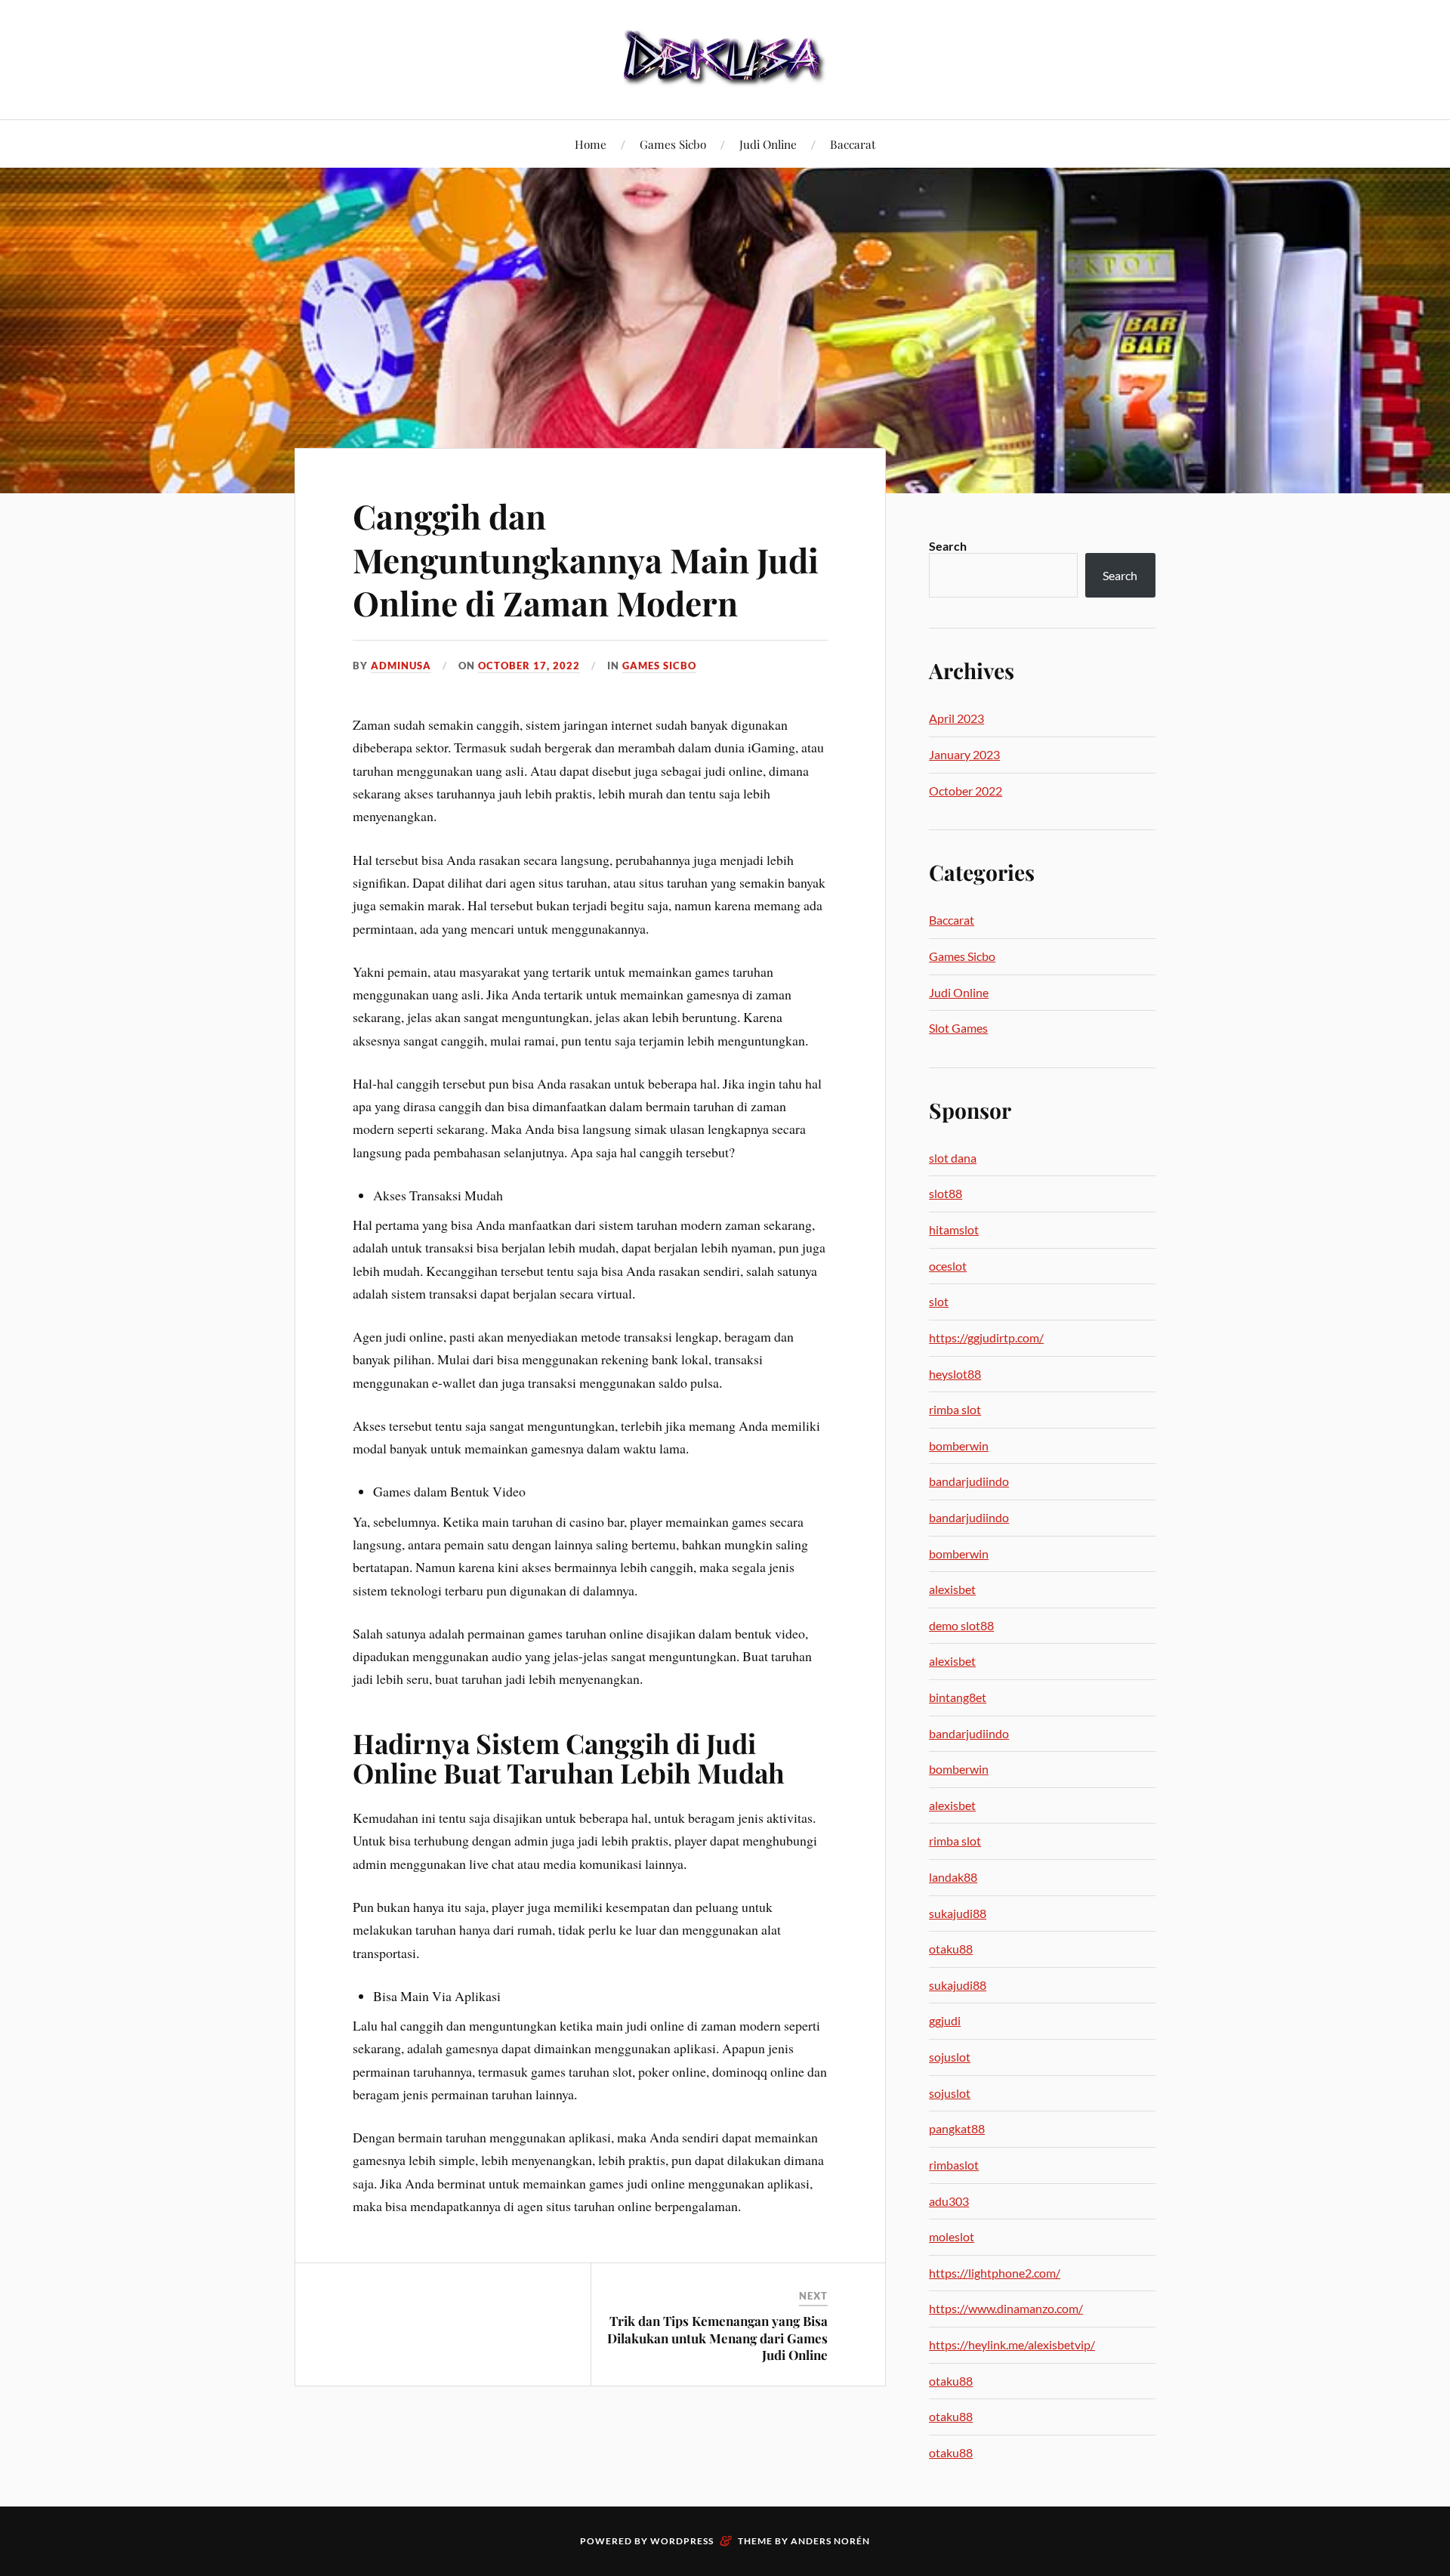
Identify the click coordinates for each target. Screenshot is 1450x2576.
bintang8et (958, 1697)
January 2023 (964, 754)
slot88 (946, 1193)
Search (948, 546)
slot (939, 1301)
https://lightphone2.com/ (995, 2273)
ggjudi (945, 2020)
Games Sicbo (673, 144)
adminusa (401, 666)
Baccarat (853, 144)
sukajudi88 (958, 1913)
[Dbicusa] (725, 58)
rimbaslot (954, 2165)
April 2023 (956, 718)
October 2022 (966, 791)
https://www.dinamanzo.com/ (1006, 2308)
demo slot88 (961, 1625)
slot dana (953, 1158)
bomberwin (959, 1446)
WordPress (682, 2541)
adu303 (949, 2201)
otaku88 (951, 1949)
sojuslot (950, 2057)
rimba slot (955, 1409)
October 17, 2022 (529, 666)
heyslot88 (955, 1374)
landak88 (953, 1877)
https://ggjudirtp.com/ (986, 1337)
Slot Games (958, 1028)
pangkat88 (957, 2128)
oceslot (948, 1266)
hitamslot (954, 1229)
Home (591, 144)
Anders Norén (830, 2541)
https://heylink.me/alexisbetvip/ (1012, 2344)
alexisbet (952, 1589)
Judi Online (768, 144)
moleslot (952, 2236)
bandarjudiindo (969, 1481)
